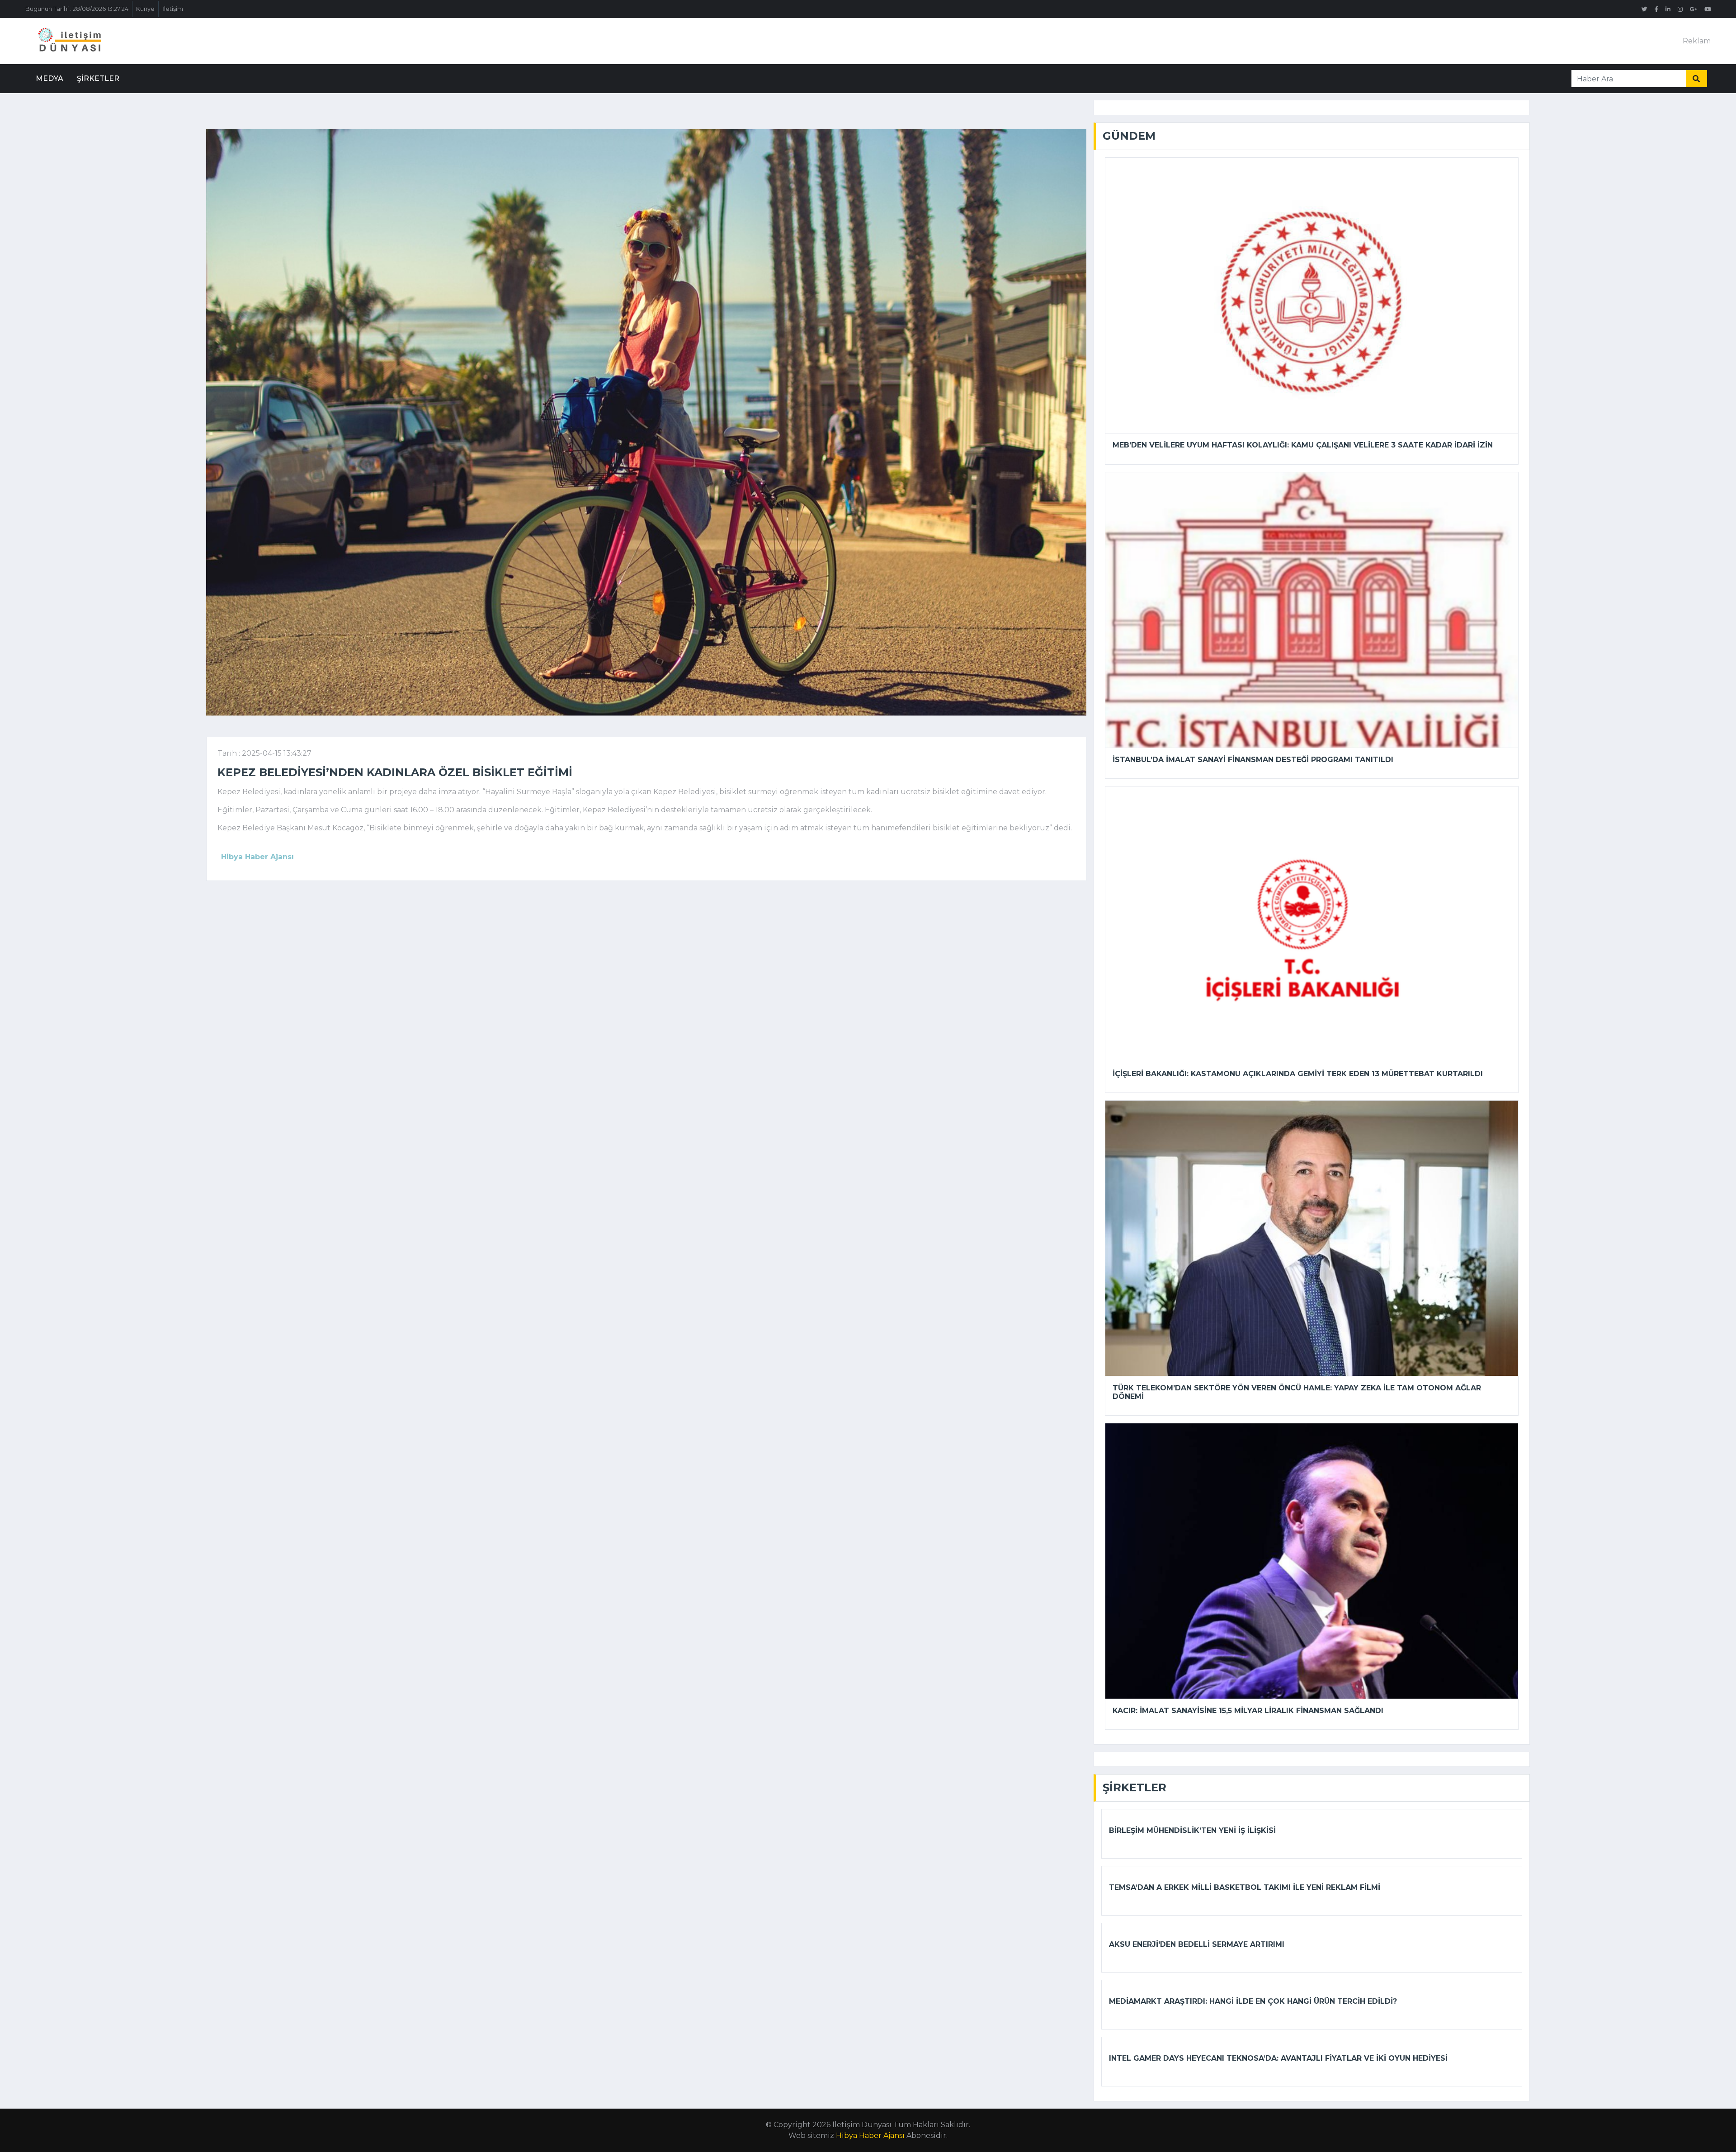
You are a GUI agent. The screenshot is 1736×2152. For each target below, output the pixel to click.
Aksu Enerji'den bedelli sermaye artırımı (1197, 1944)
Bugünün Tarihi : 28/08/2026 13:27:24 (77, 9)
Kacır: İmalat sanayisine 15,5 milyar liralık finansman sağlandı (1248, 1711)
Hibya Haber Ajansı (870, 2136)
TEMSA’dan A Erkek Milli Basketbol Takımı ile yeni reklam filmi (1245, 1887)
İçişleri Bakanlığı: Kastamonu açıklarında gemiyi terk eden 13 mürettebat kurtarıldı (1298, 1074)
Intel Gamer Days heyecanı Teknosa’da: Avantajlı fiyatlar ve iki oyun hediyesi (1278, 2058)
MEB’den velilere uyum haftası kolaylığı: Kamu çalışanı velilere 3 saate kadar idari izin (1303, 445)
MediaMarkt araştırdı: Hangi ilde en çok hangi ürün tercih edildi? (1253, 2001)
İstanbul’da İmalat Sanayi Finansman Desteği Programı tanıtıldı (1253, 760)
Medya (50, 78)
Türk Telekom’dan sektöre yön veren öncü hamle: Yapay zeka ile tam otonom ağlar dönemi (1297, 1392)
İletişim (173, 9)
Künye (145, 9)
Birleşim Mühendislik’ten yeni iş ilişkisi (1192, 1830)
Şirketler (98, 78)
